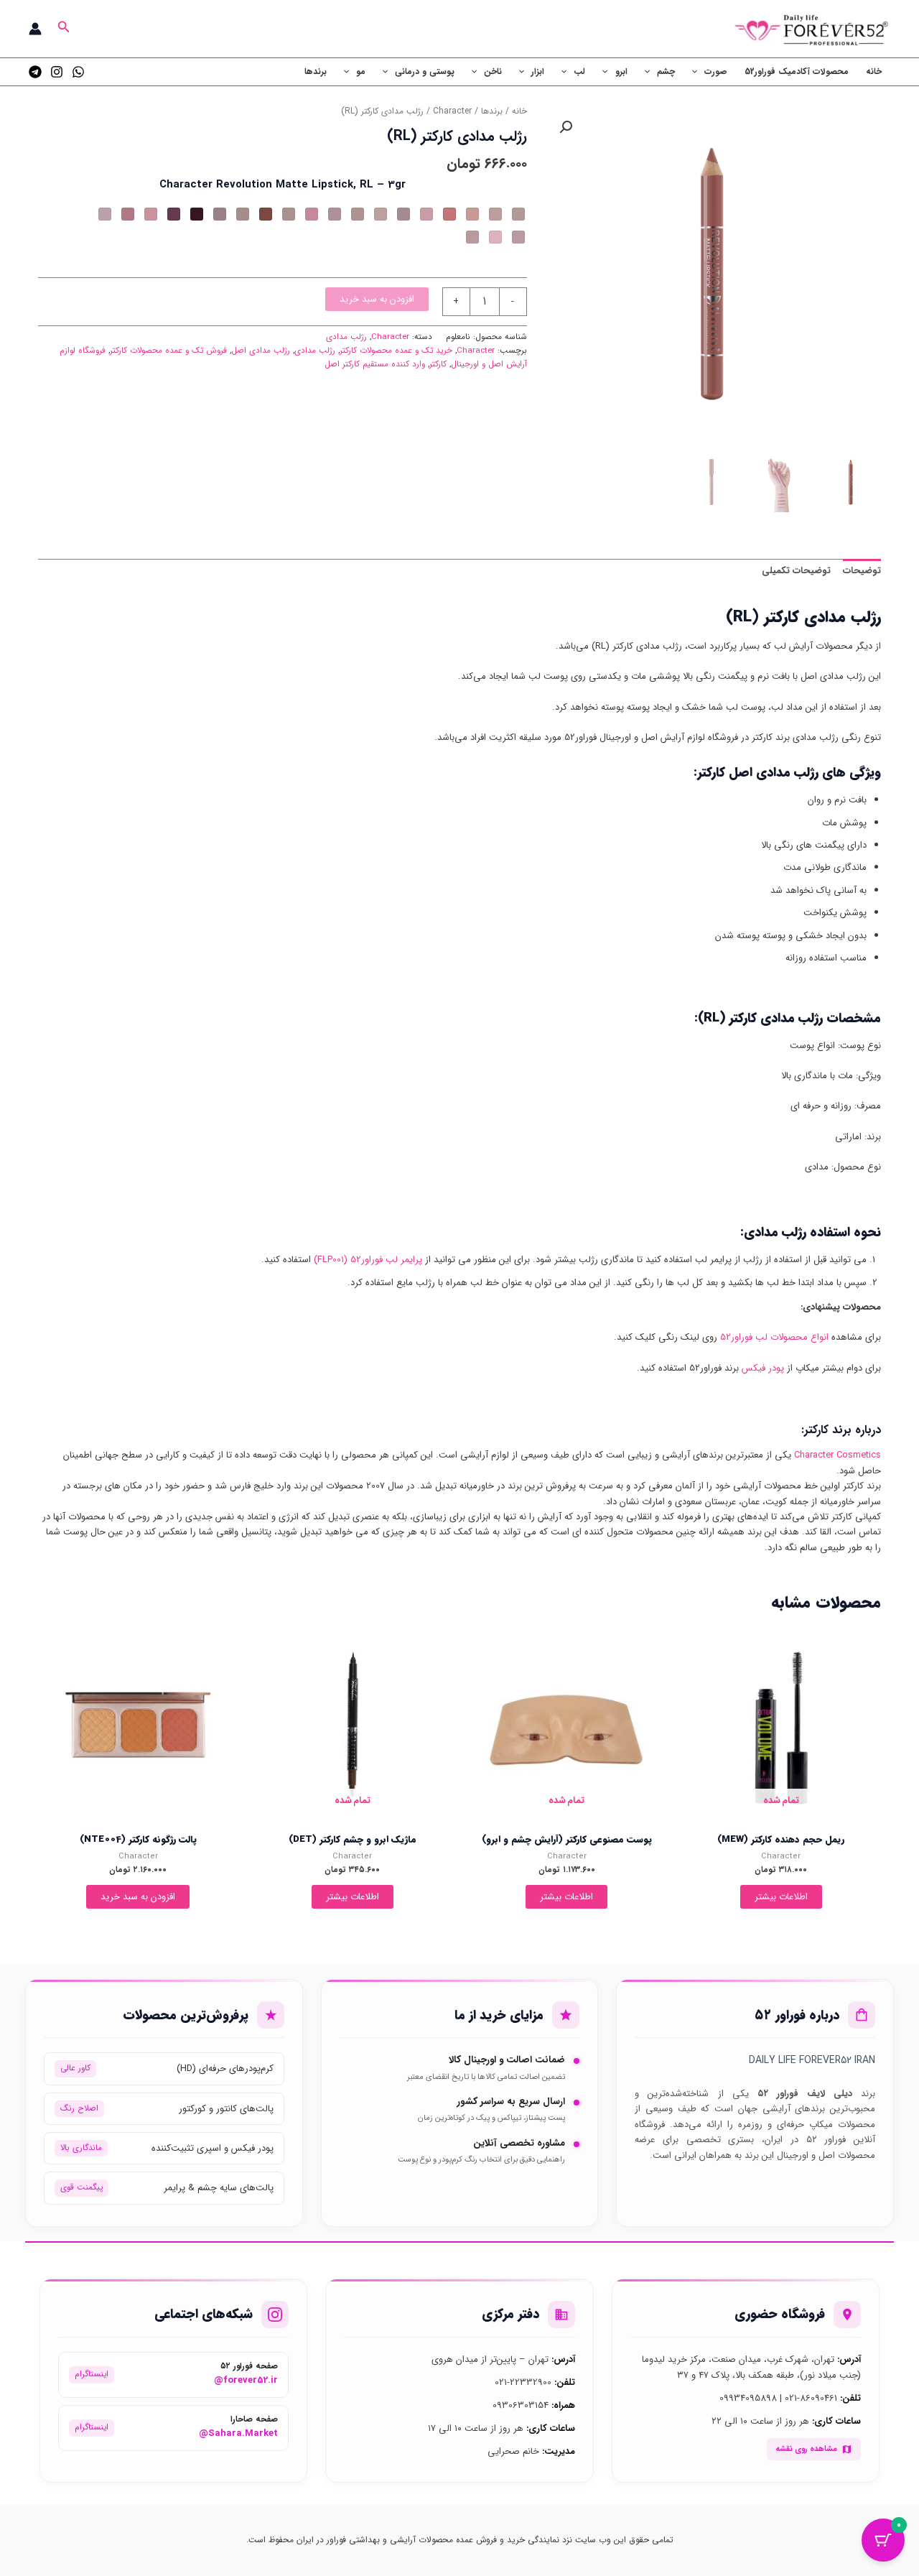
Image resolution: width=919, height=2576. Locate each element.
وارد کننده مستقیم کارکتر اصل (375, 364)
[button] (62, 29)
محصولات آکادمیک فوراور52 (797, 71)
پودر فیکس (763, 1368)
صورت (716, 71)
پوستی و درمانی (425, 71)
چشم (666, 71)
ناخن (493, 71)
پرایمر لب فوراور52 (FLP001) (368, 1260)
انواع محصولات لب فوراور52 (774, 1337)
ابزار (538, 71)
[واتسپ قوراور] (78, 72)
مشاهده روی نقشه (806, 2449)
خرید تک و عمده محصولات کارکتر (396, 351)
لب (579, 71)
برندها (316, 71)
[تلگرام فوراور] (35, 72)
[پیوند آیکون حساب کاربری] (35, 29)
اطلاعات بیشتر (781, 1897)
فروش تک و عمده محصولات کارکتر (168, 351)
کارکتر (438, 364)
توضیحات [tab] (862, 571)
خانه (874, 71)
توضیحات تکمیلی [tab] (796, 571)
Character (452, 111)
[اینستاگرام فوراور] (57, 72)
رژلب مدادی (346, 337)
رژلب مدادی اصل (261, 351)
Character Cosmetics (838, 1455)
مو (361, 71)
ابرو (621, 71)
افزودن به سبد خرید (377, 299)
